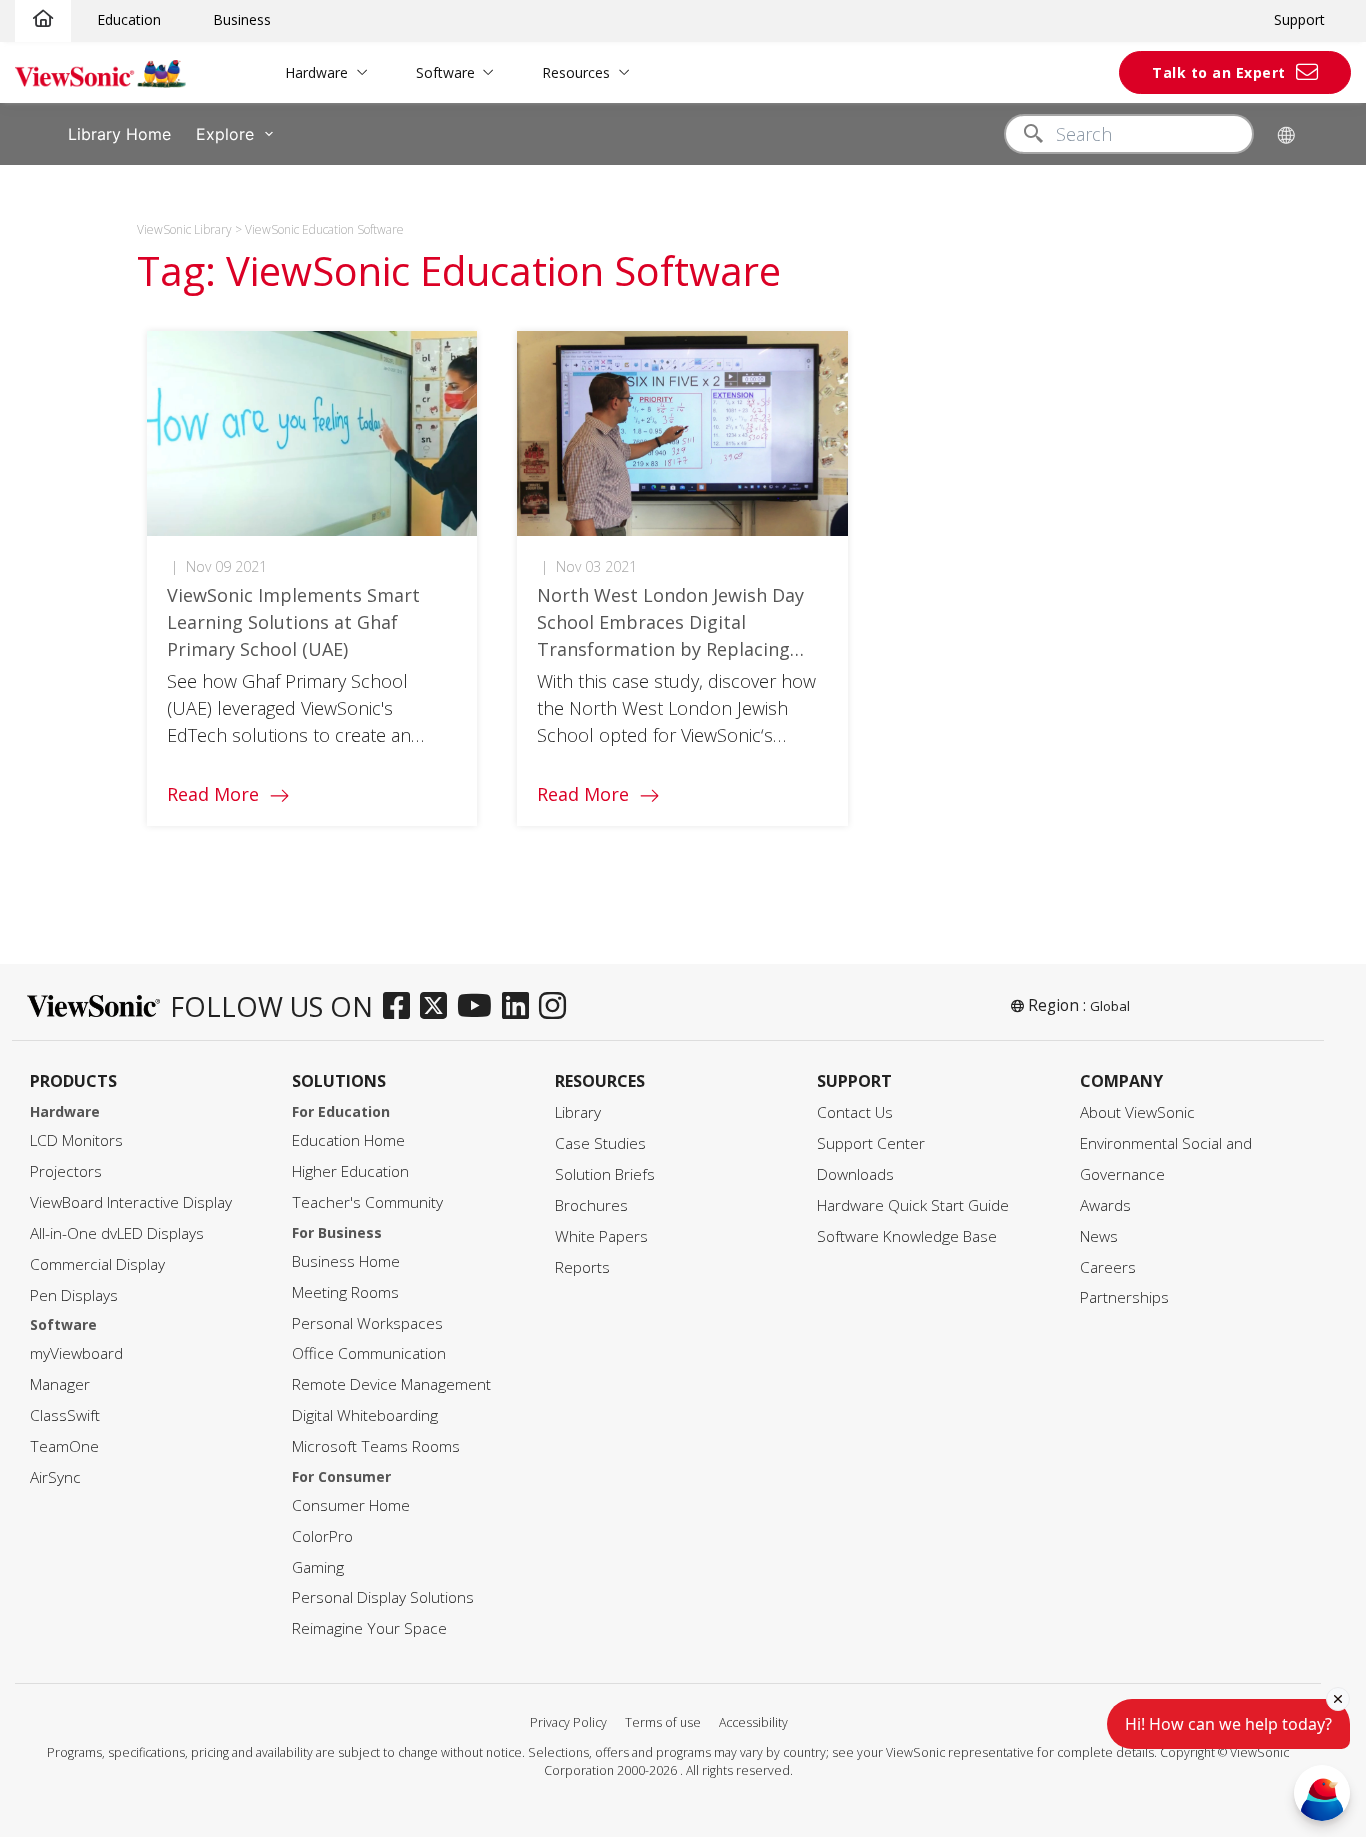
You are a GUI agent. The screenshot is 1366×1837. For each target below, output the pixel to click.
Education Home (348, 1140)
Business (242, 19)
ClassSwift (65, 1415)
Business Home (346, 1261)
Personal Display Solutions (383, 1597)
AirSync (55, 1477)
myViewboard (76, 1353)
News (1099, 1236)
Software (445, 72)
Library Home (119, 134)
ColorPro (322, 1536)
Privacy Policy (568, 1722)
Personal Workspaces (367, 1323)
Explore (225, 134)
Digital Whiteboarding (365, 1415)
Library (578, 1112)
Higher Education (350, 1171)
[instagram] (557, 1007)
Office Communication (369, 1353)
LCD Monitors (76, 1140)
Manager (60, 1384)
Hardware (316, 72)
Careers (1108, 1267)
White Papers (601, 1236)
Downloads (855, 1174)
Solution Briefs (605, 1174)
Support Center (871, 1143)
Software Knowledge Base (907, 1236)
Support (1299, 19)
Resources (576, 72)
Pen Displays (74, 1295)
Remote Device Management (391, 1384)
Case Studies (600, 1143)
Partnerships (1124, 1297)
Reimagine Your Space (369, 1628)
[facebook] (401, 1007)
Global (1110, 1006)
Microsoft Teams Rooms (376, 1446)
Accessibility (753, 1722)
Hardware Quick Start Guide (913, 1205)
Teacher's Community (367, 1202)
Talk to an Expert (1219, 72)
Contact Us (855, 1112)
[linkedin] (520, 1007)
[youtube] (479, 1007)
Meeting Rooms (345, 1292)
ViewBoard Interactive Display (131, 1202)
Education (129, 19)
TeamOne (64, 1446)
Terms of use (663, 1722)
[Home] (43, 19)
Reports (582, 1267)
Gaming (318, 1567)
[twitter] (438, 1007)
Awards (1105, 1205)
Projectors (66, 1171)
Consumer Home (351, 1505)
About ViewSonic (1137, 1112)
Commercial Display (97, 1264)
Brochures (591, 1205)
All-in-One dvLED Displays (117, 1233)
